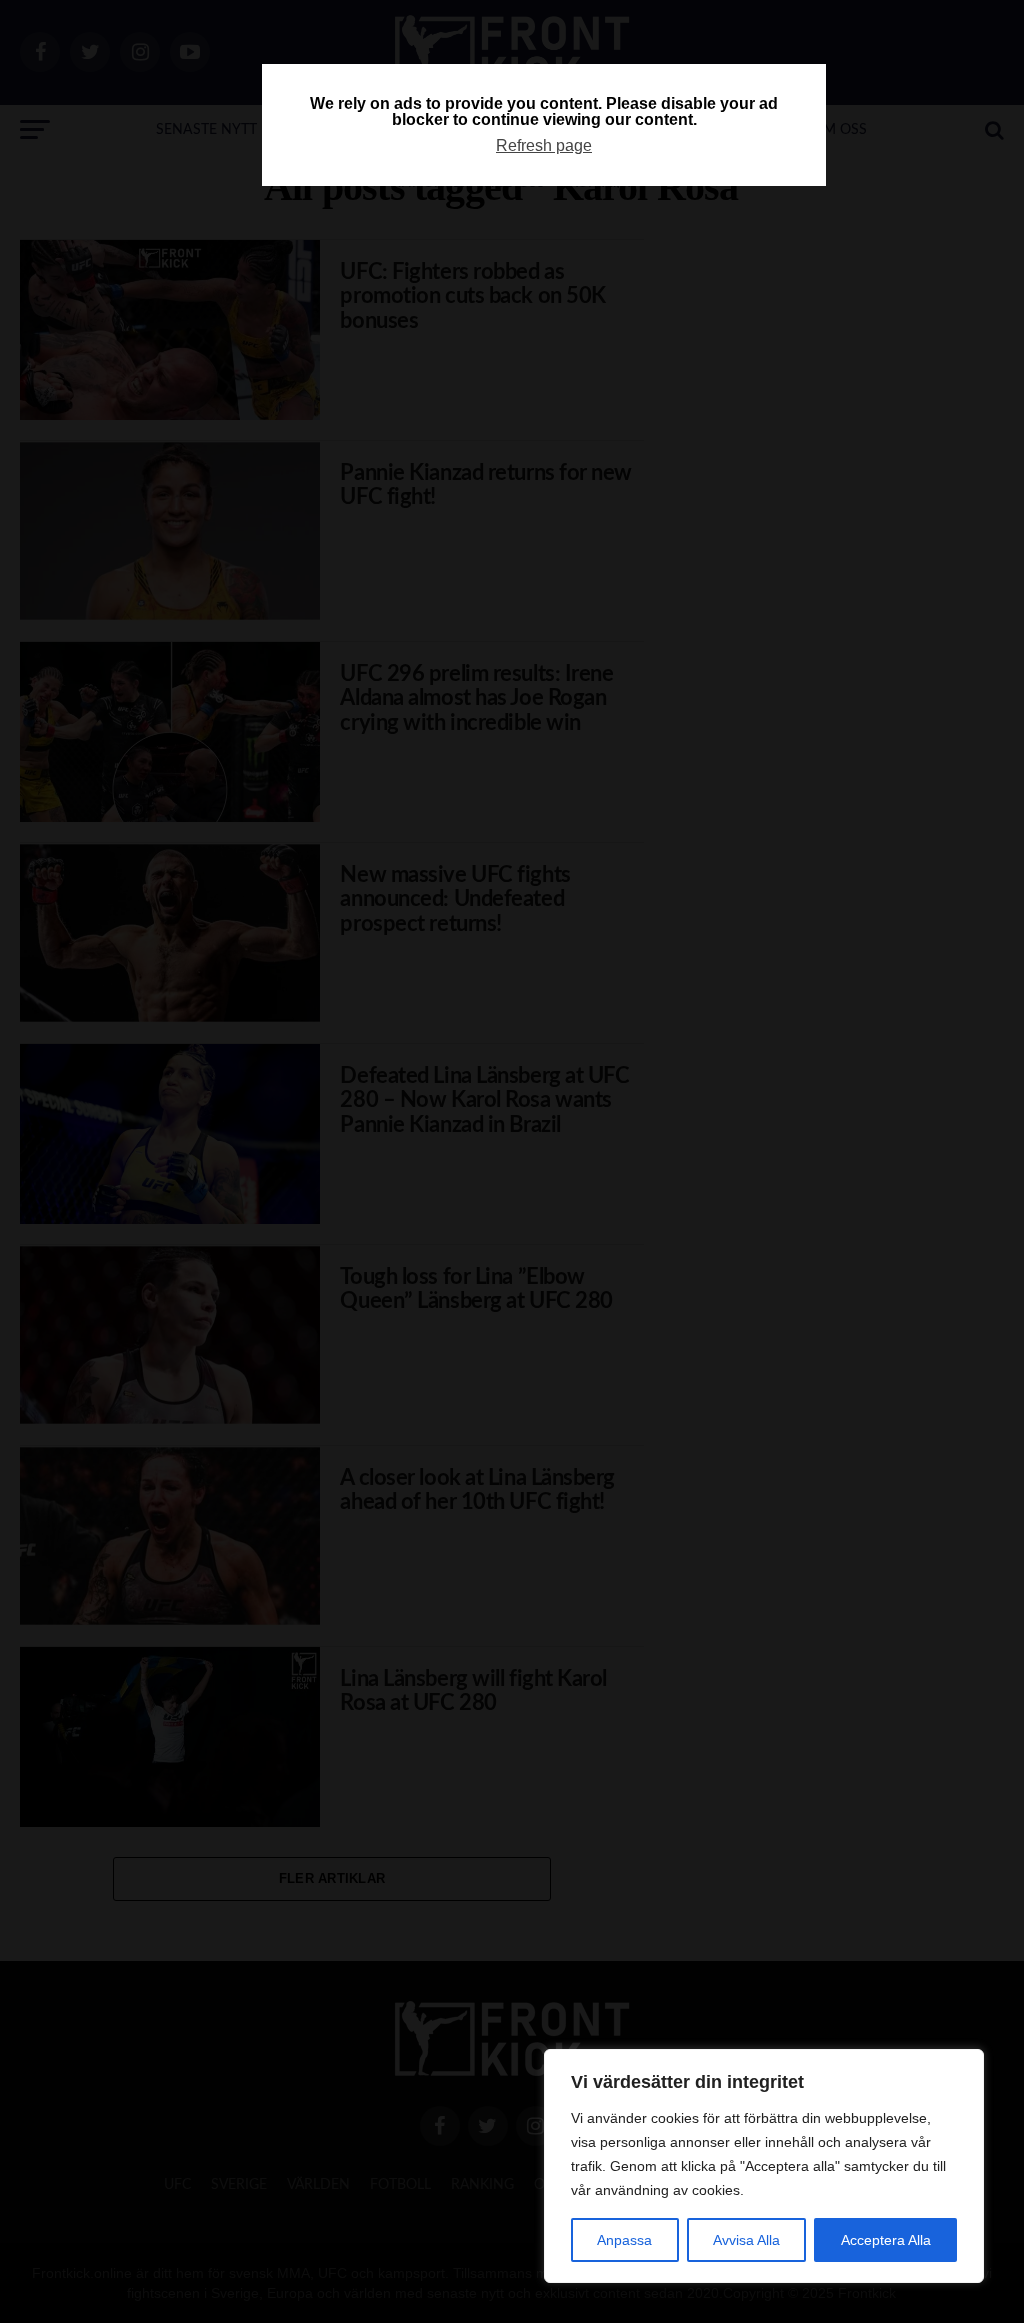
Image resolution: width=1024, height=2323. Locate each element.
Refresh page (544, 145)
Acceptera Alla (886, 2240)
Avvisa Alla (746, 2240)
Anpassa (624, 2240)
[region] (764, 2166)
